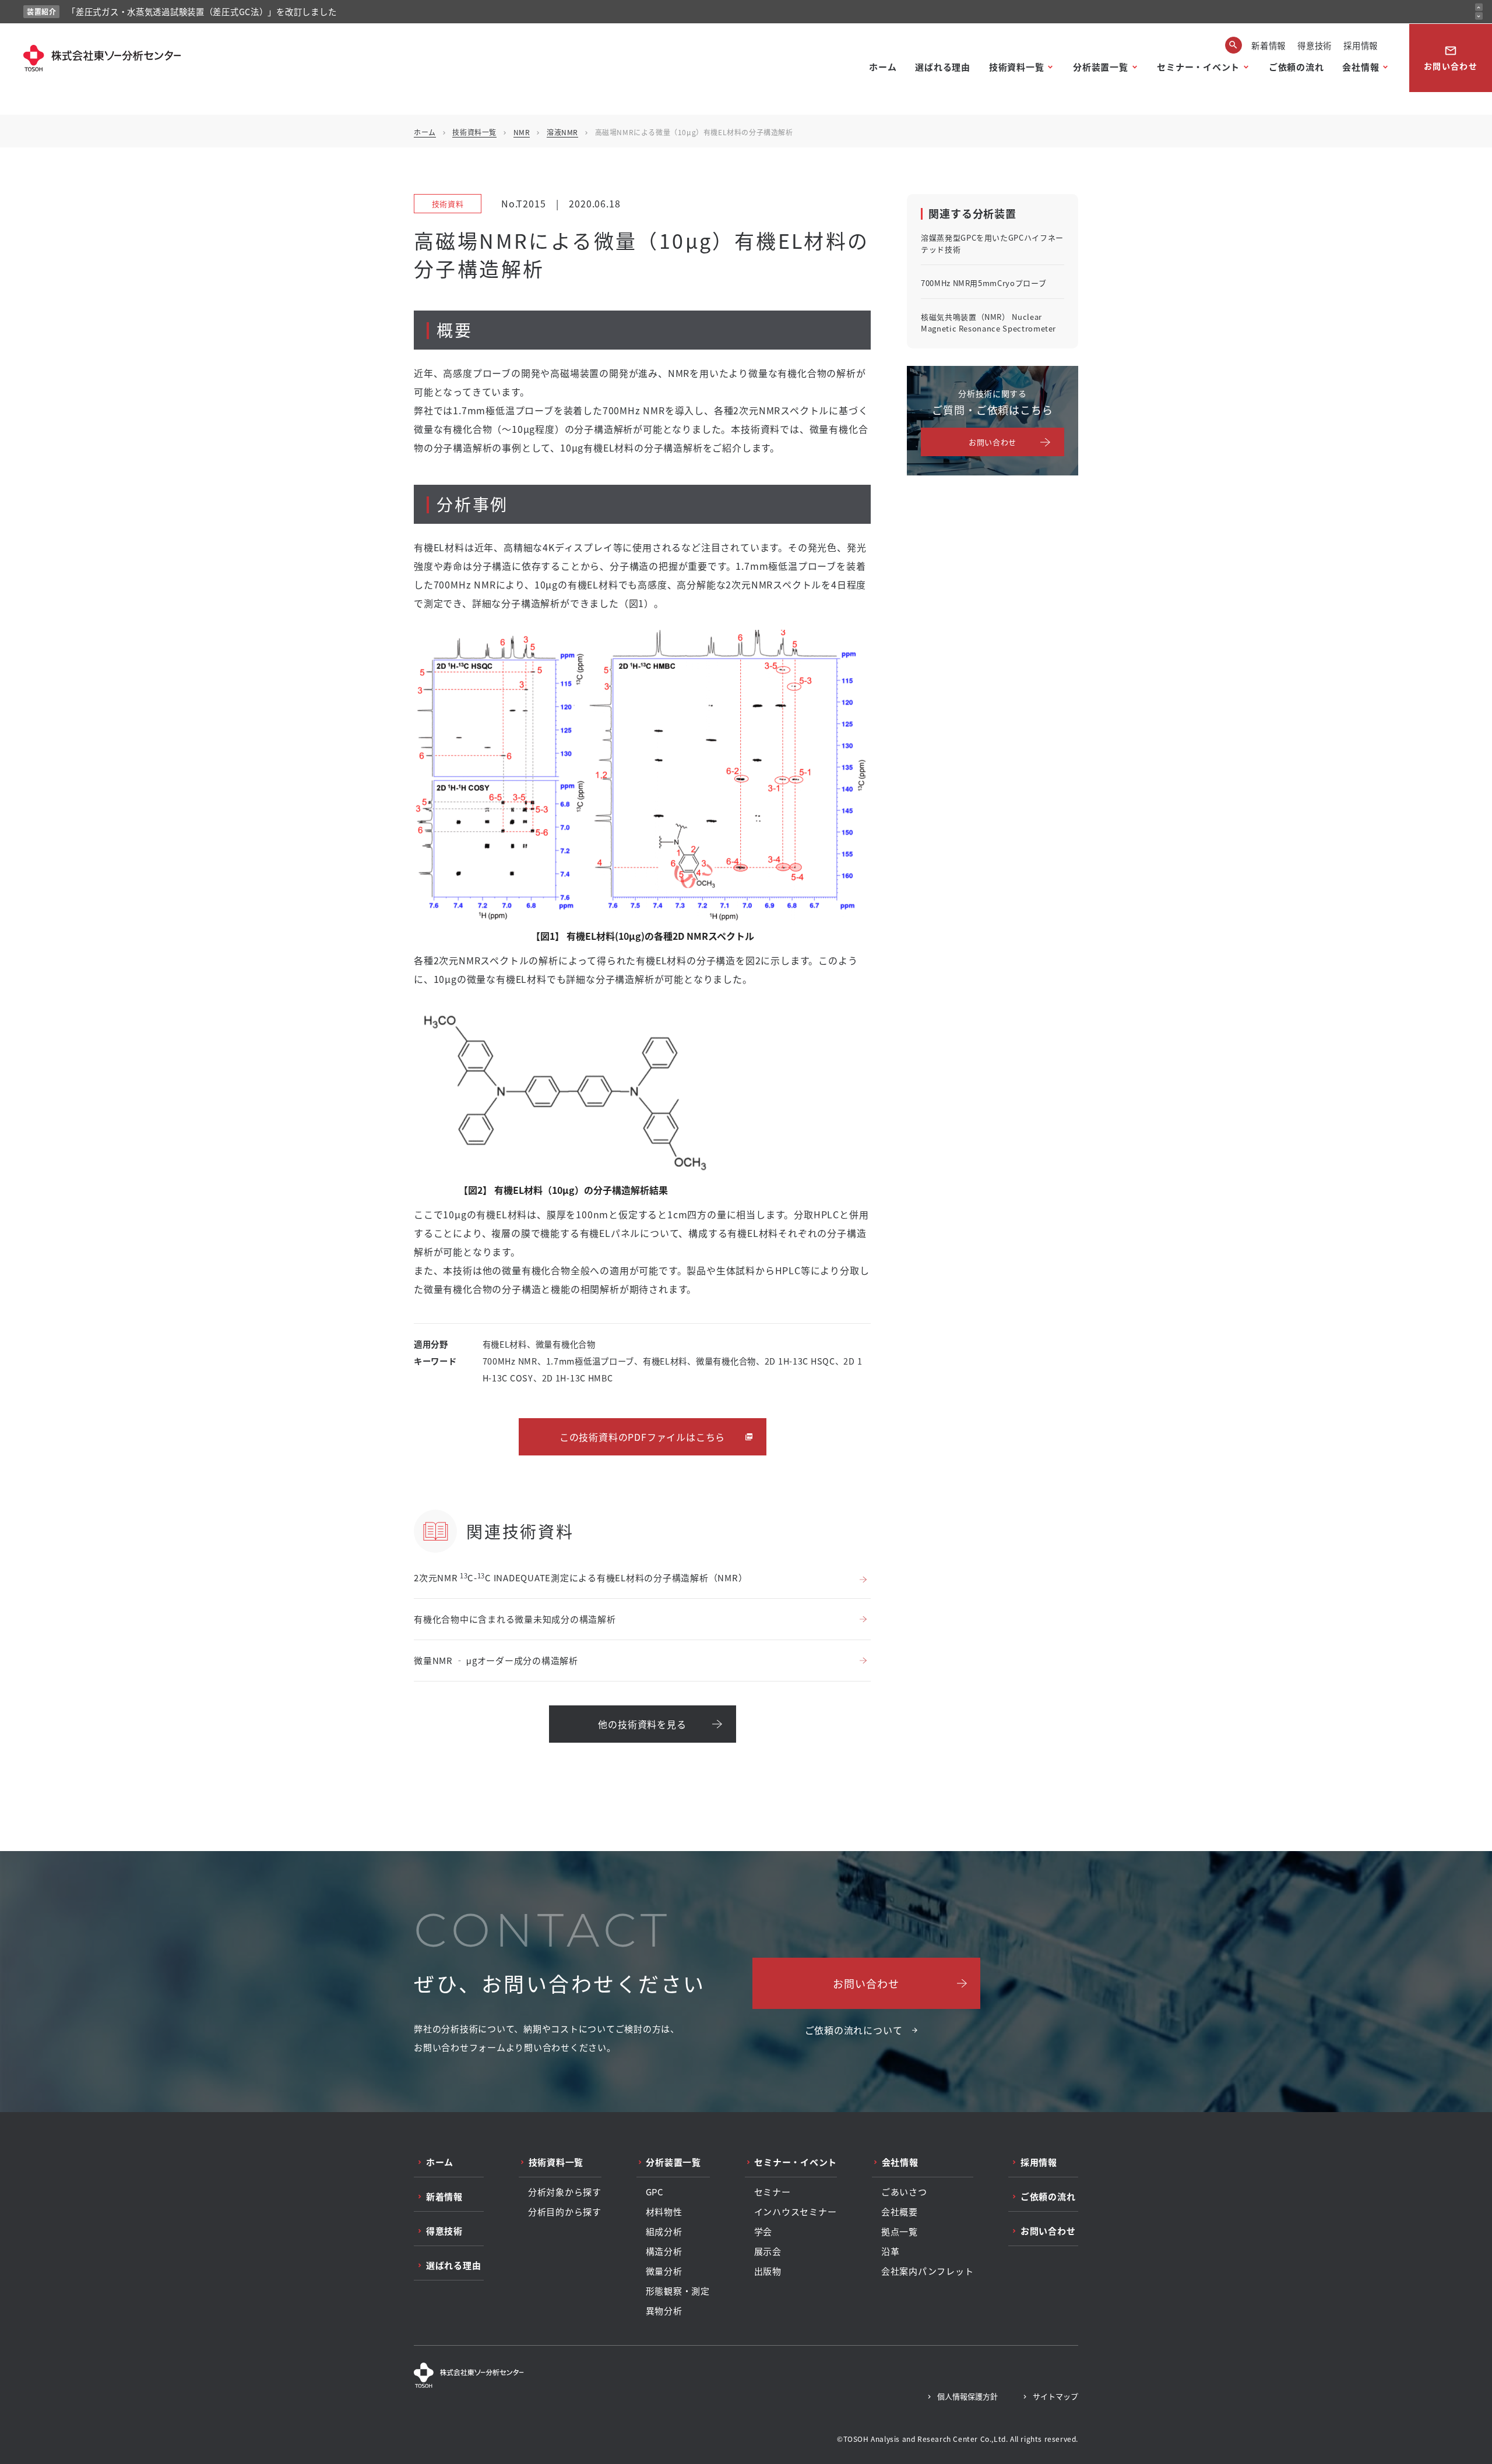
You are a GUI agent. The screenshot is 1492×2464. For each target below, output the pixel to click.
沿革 (891, 2251)
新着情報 (1268, 45)
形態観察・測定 (678, 2291)
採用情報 (1361, 45)
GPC (655, 2192)
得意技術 (1315, 45)
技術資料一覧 (1017, 67)
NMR (522, 132)
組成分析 (664, 2232)
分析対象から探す (565, 2192)
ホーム (883, 67)
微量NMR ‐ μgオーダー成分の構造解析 (496, 1660)
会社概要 (900, 2212)
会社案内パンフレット (928, 2271)
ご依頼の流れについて (854, 2030)
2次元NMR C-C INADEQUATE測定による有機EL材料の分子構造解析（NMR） (580, 1578)
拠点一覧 (900, 2232)
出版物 (768, 2271)
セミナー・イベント (1198, 67)
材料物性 (664, 2212)
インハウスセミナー (796, 2212)
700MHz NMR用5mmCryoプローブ (983, 283)
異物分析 (664, 2311)
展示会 (768, 2251)
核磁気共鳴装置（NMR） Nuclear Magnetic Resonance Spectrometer (988, 322)
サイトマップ (1055, 2396)
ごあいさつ (904, 2192)
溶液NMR (562, 132)
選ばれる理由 (943, 67)
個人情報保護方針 (967, 2396)
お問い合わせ (1451, 58)
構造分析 (664, 2251)
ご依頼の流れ (1296, 67)
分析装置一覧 (1101, 67)
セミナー (773, 2192)
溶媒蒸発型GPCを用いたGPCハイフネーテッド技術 (992, 243)
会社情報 (1361, 67)
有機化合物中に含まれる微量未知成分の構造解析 (515, 1619)
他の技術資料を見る (642, 1724)
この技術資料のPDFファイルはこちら (642, 1437)
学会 (763, 2232)
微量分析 (664, 2271)
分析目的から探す (565, 2212)
